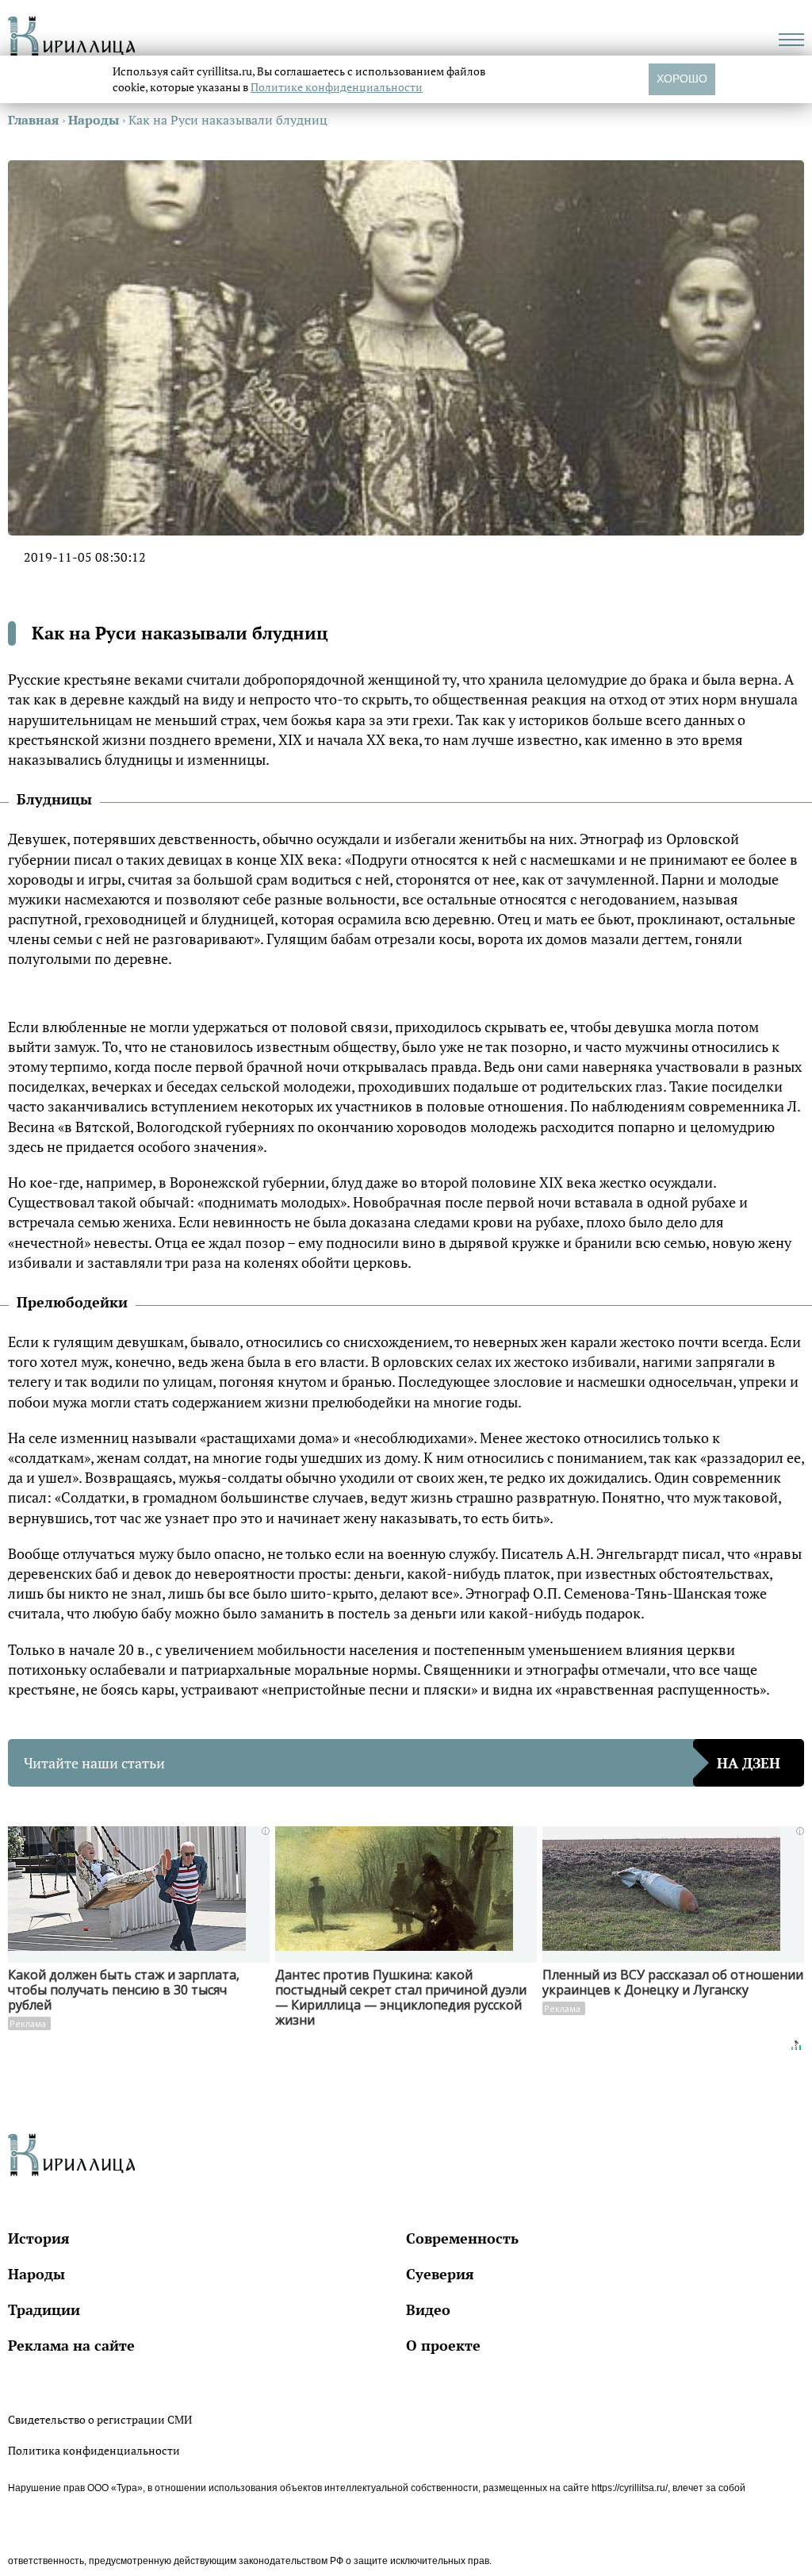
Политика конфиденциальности (94, 2450)
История (39, 2238)
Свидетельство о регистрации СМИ (100, 2419)
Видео (428, 2309)
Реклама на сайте (71, 2345)
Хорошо (682, 79)
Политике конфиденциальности (337, 87)
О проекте (443, 2345)
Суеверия (440, 2274)
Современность (462, 2238)
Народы (36, 2274)
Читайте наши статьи (402, 1763)
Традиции (44, 2309)
